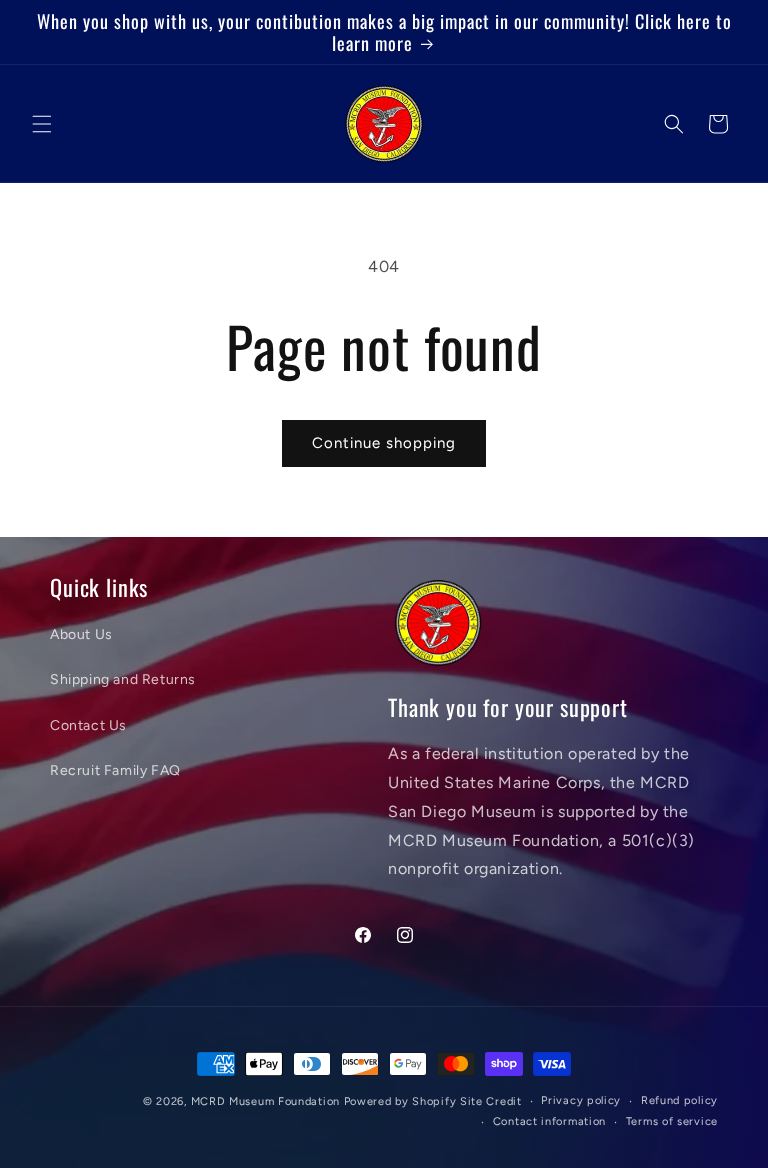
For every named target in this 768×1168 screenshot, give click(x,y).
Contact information (549, 1121)
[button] (42, 124)
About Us (81, 634)
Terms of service (672, 1121)
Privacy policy (581, 1100)
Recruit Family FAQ (115, 770)
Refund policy (679, 1100)
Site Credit (491, 1101)
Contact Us (88, 725)
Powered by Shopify (400, 1101)
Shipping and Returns (123, 679)
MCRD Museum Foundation (265, 1101)
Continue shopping (384, 443)
